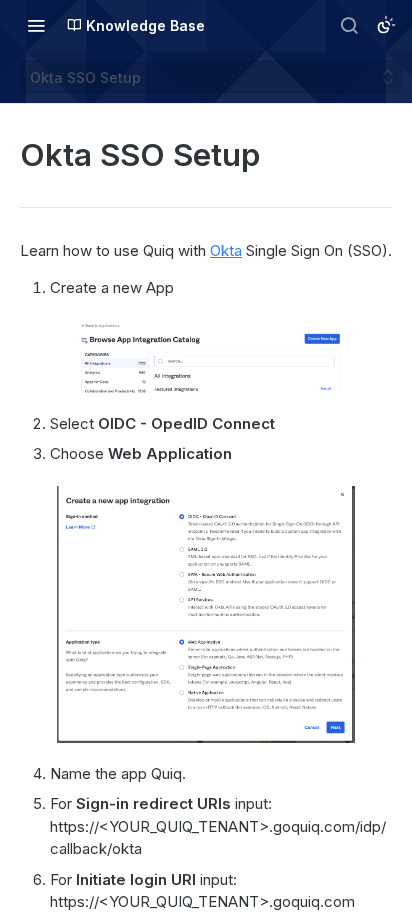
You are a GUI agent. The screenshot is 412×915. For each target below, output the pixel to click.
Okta (226, 250)
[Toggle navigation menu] (36, 25)
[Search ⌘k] (349, 25)
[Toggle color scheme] (386, 25)
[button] (206, 356)
